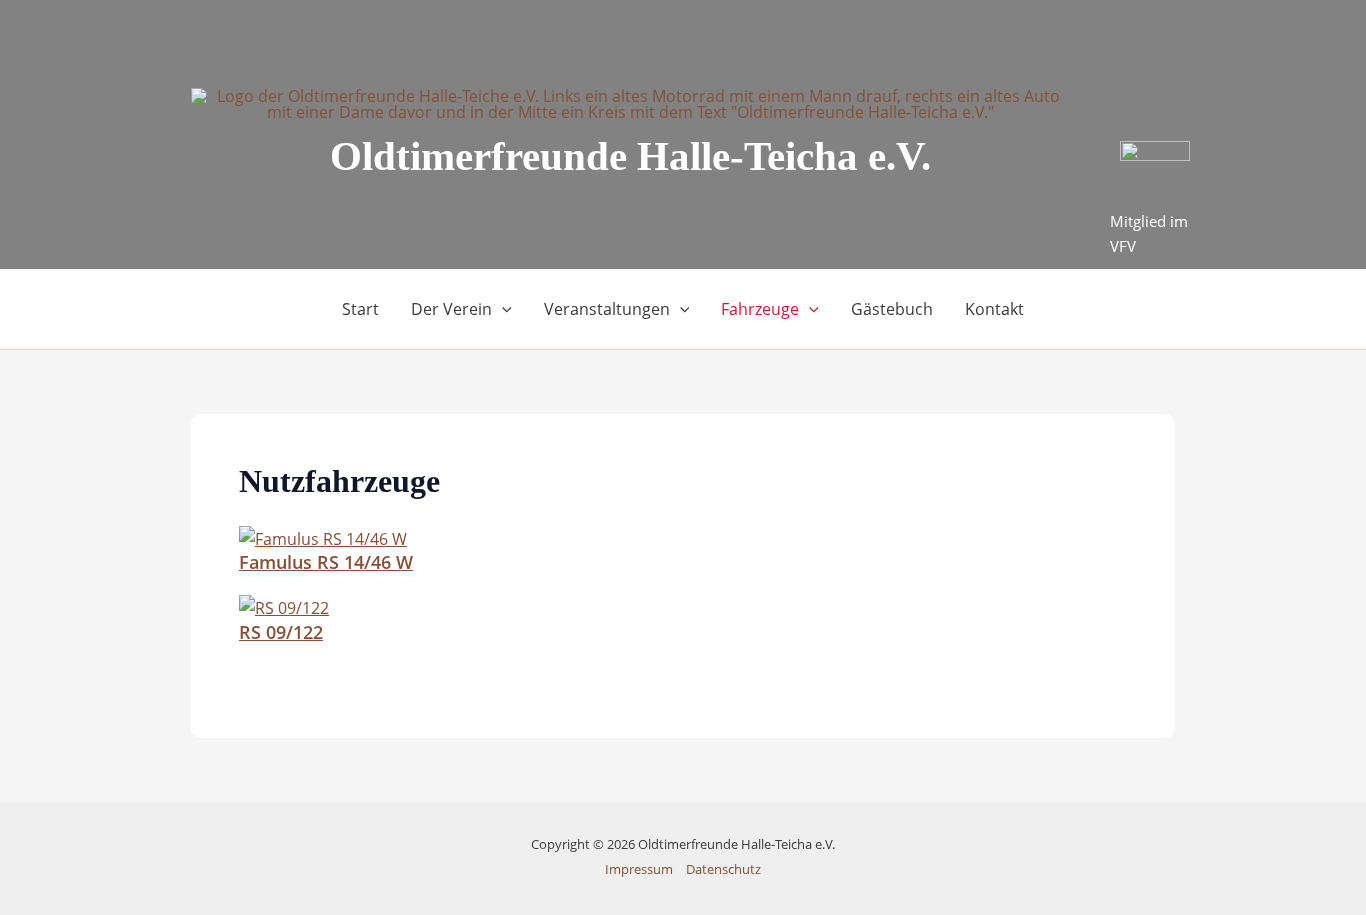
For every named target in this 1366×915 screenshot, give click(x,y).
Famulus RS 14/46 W (326, 562)
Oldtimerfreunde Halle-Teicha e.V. (630, 156)
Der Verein (451, 309)
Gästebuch (892, 309)
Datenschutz (723, 869)
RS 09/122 (281, 632)
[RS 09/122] (284, 607)
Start (360, 309)
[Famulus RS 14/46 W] (323, 537)
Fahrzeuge (760, 309)
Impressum (639, 869)
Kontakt (994, 309)
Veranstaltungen (607, 309)
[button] (502, 309)
